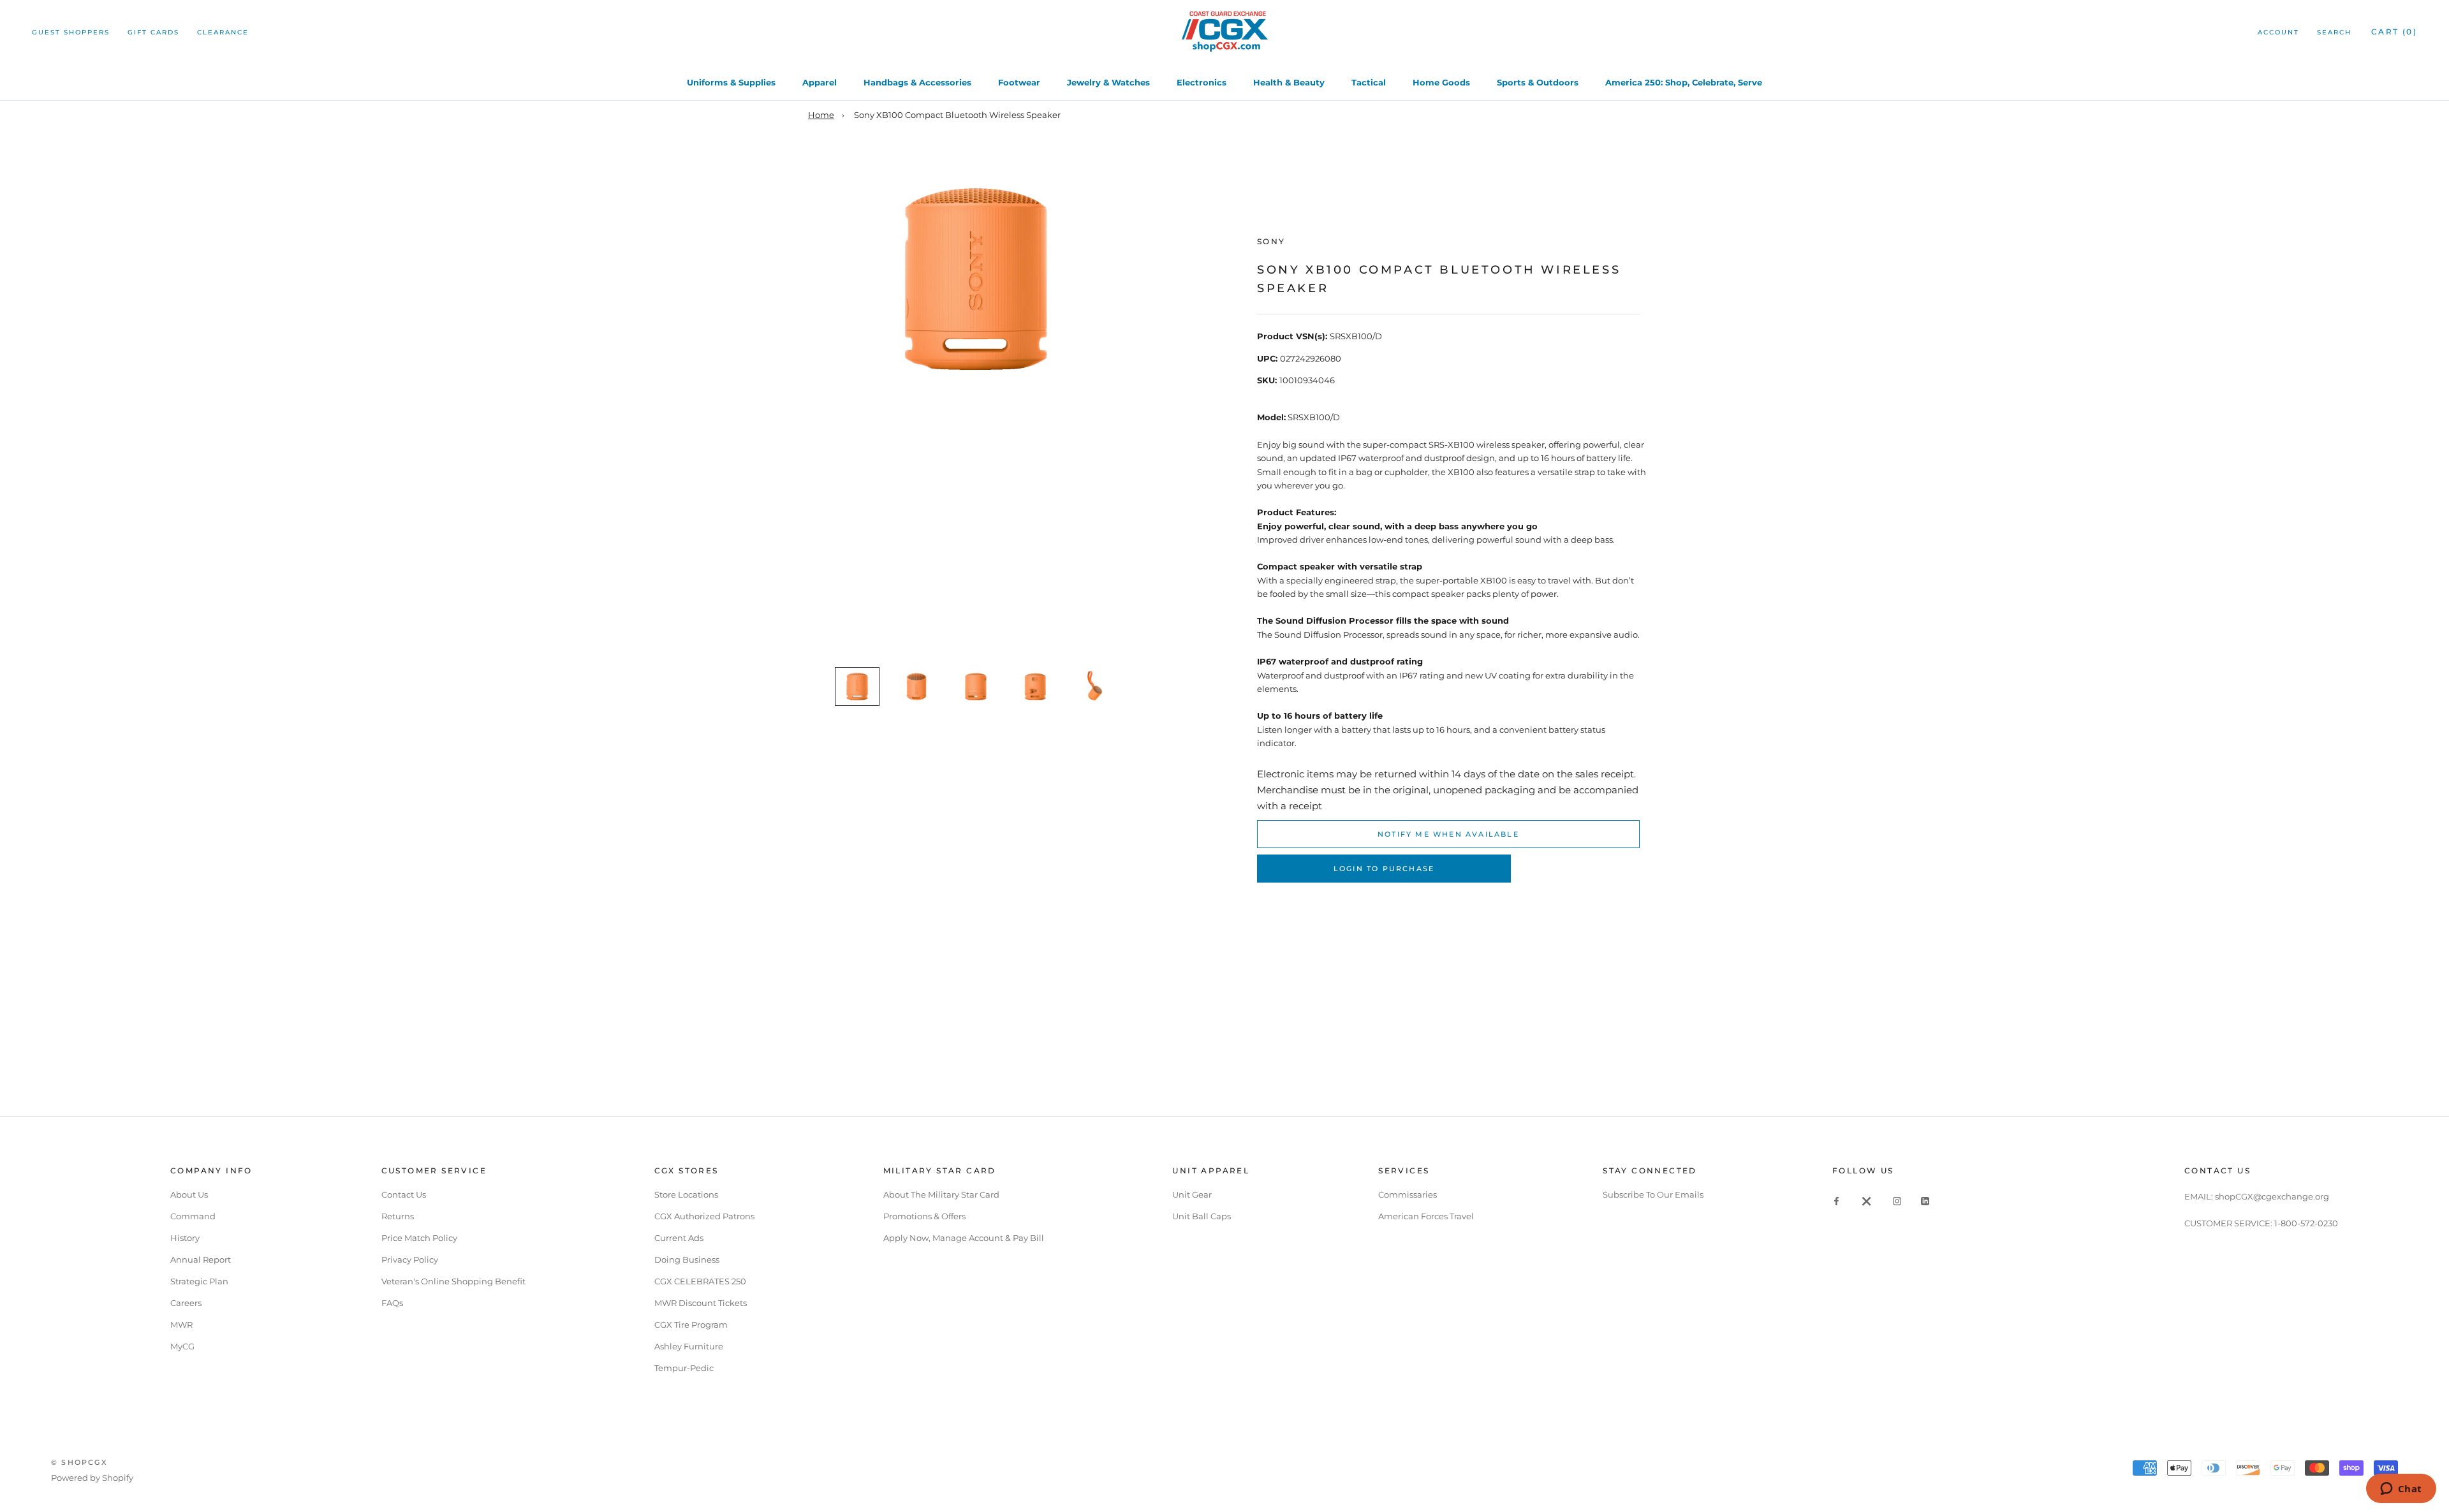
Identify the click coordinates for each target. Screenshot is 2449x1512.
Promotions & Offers (924, 1216)
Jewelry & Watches (1108, 82)
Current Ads (679, 1238)
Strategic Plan (199, 1281)
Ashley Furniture (689, 1346)
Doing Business (687, 1259)
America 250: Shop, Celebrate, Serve (1684, 82)
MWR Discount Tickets (701, 1303)
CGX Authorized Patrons (704, 1216)
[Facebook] (1836, 1200)
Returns (398, 1216)
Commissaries (1408, 1194)
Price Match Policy (419, 1238)
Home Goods (1441, 82)
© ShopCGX (79, 1462)
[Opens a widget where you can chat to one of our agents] (2401, 1490)
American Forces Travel (1426, 1216)
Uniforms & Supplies (731, 82)
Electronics (1202, 82)
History (185, 1238)
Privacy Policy (410, 1259)
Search (2334, 32)
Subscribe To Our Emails (1653, 1194)
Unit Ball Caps (1202, 1216)
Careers (186, 1303)
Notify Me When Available (1448, 834)
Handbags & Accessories (917, 82)
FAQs (392, 1303)
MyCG (182, 1346)
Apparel (820, 82)
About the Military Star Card (941, 1194)
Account (2278, 32)
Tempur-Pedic (684, 1368)
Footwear (1019, 82)
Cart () (2394, 32)
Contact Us (404, 1194)
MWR (181, 1325)
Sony (1271, 241)
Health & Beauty (1289, 82)
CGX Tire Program (691, 1325)
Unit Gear (1192, 1194)
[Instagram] (1897, 1200)
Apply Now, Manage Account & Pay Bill (964, 1238)
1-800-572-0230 (2306, 1223)
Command (193, 1216)
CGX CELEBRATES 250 (700, 1281)
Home (821, 115)
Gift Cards (153, 32)
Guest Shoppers (71, 32)
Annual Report (201, 1259)
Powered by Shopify (92, 1478)
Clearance (223, 32)
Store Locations (686, 1194)
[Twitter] (1867, 1200)
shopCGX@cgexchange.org (2272, 1196)
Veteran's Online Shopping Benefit (453, 1281)
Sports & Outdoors (1538, 82)
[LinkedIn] (1925, 1200)
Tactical (1369, 82)
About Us (189, 1194)
